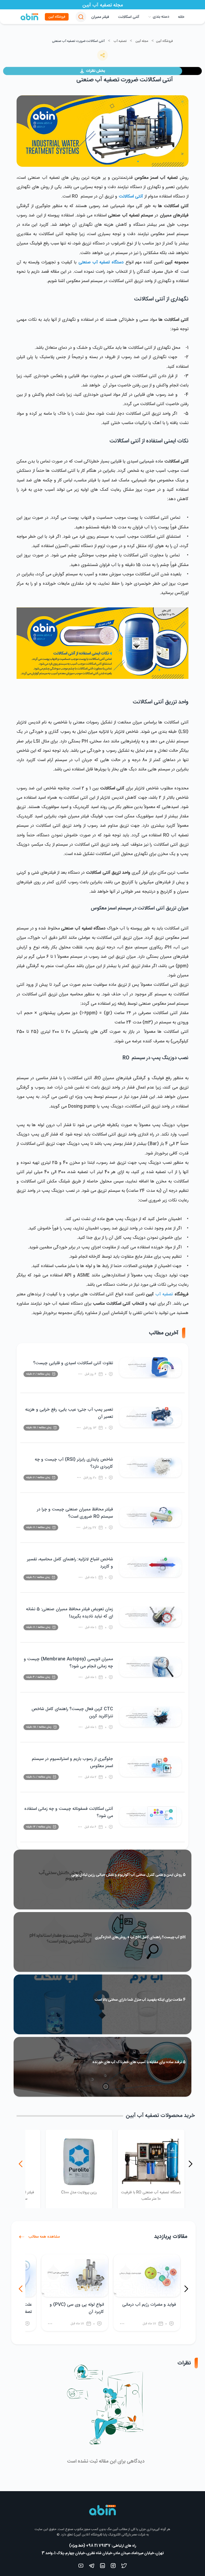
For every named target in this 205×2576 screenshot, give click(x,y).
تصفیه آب (120, 41)
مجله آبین (142, 41)
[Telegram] (92, 2567)
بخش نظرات (95, 71)
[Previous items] (190, 2164)
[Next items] (21, 2164)
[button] (81, 17)
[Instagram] (113, 2567)
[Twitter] (124, 2567)
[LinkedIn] (102, 2567)
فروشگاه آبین (57, 17)
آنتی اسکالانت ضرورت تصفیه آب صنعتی (78, 41)
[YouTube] (81, 2567)
